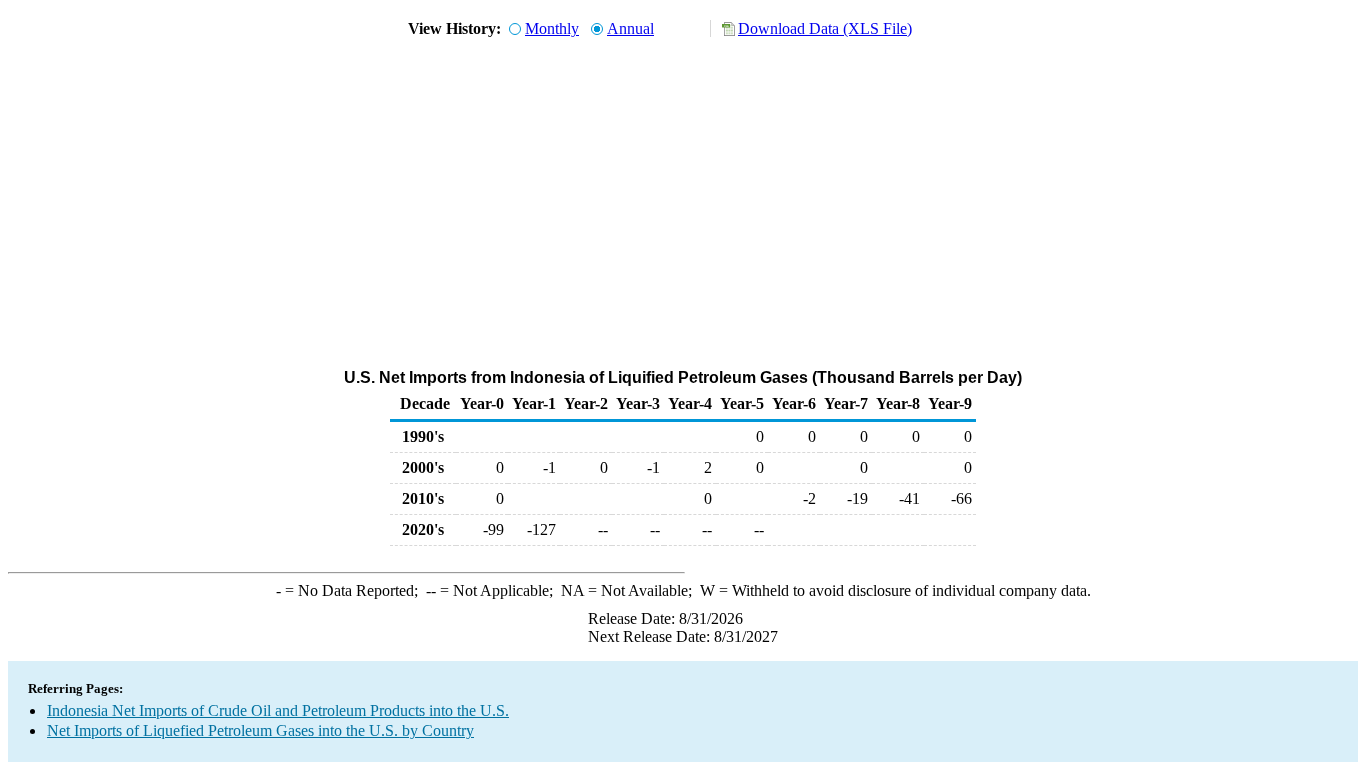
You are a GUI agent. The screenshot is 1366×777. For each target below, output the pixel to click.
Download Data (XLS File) (825, 28)
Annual (630, 28)
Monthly (552, 28)
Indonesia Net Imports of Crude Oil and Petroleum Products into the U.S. (278, 710)
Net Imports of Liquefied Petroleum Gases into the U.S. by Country (260, 730)
